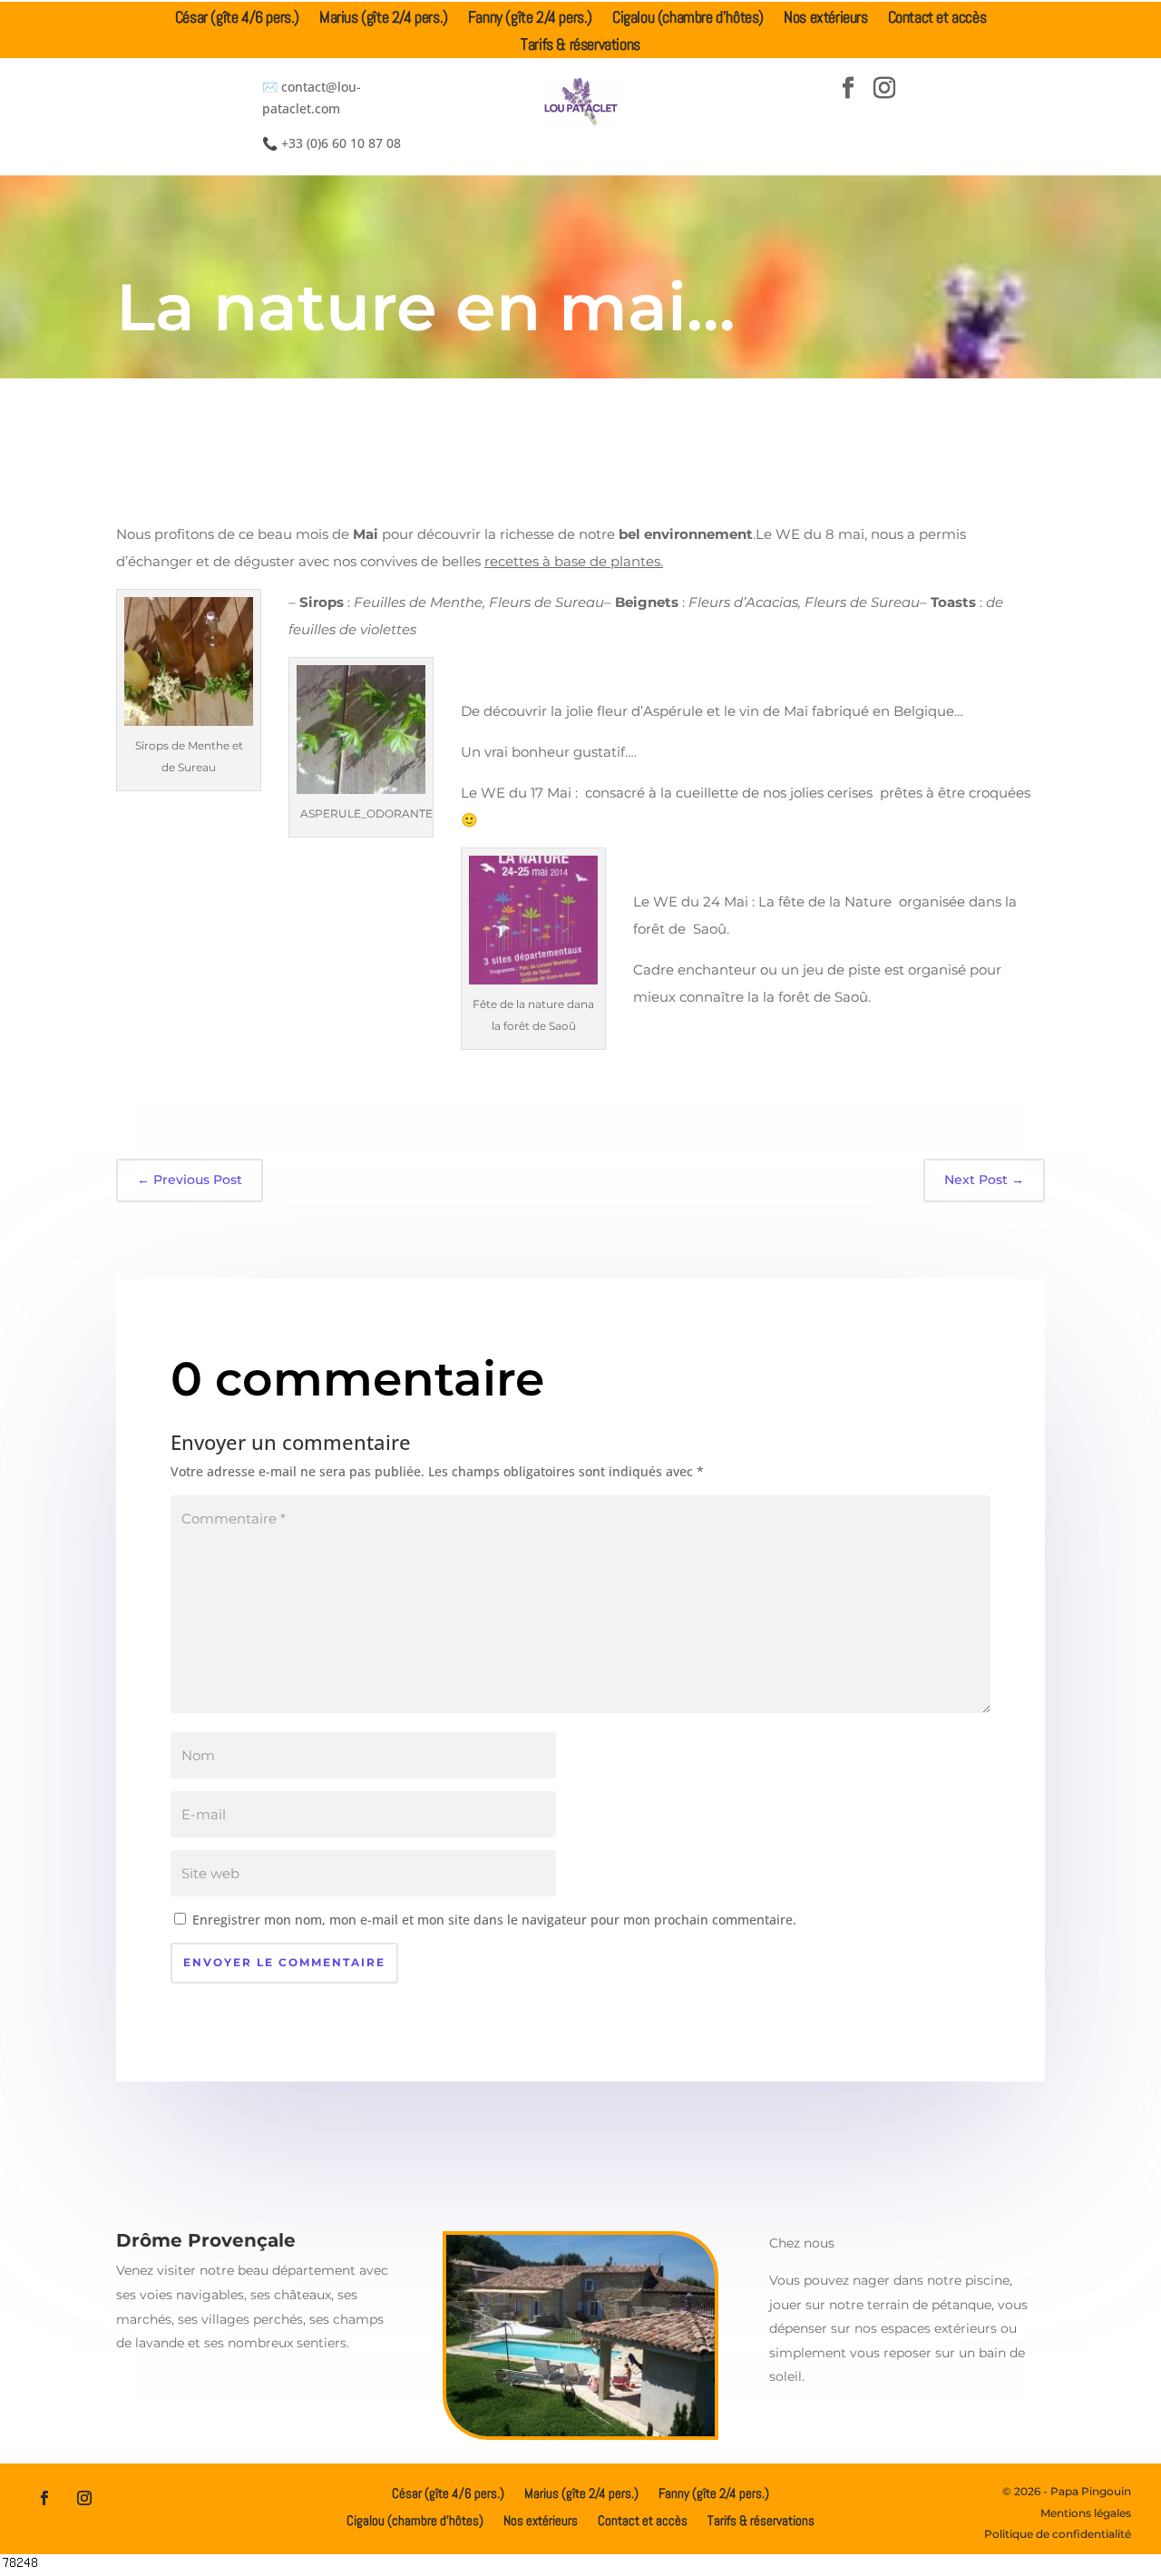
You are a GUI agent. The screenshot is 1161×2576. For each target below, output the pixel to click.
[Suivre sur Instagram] (884, 87)
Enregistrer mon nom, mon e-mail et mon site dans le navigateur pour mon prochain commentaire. (494, 1920)
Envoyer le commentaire (284, 1962)
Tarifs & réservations (580, 46)
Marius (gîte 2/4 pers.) (384, 19)
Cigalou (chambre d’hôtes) (688, 19)
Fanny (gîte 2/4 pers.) (530, 19)
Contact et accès (937, 19)
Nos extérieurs (825, 19)
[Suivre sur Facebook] (848, 87)
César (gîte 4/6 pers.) (237, 19)
